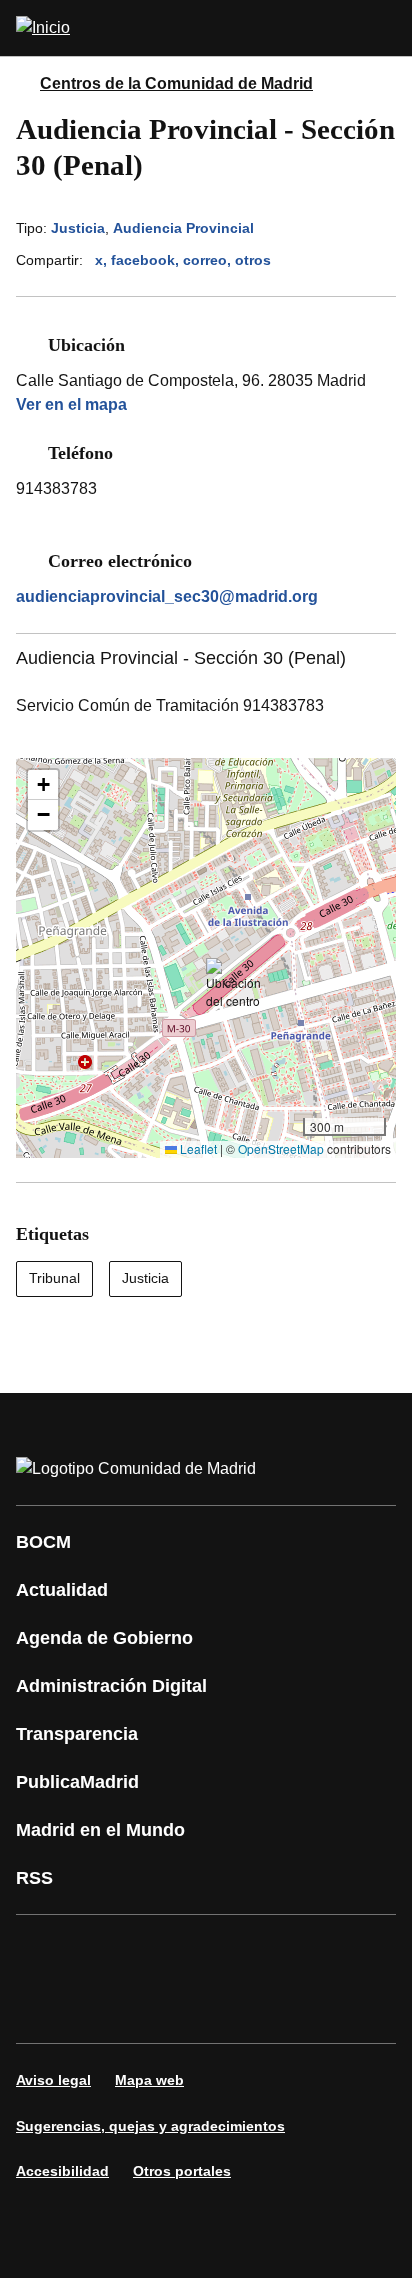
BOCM (43, 1542)
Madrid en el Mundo (100, 1830)
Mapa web (149, 2080)
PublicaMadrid (77, 1782)
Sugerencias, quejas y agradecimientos (150, 2126)
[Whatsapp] (344, 1951)
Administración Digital (111, 1686)
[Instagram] (104, 1951)
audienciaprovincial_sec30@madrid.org (167, 596)
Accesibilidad (62, 2171)
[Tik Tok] (44, 2007)
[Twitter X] (164, 1951)
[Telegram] (164, 2007)
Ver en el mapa (71, 404)
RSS (34, 1878)
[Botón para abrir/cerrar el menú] (384, 28)
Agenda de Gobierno (104, 1638)
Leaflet (197, 1148)
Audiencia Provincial (183, 228)
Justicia (78, 228)
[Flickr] (104, 2007)
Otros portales (182, 2171)
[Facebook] (44, 1951)
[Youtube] (224, 1951)
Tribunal (54, 1278)
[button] (233, 984)
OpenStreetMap (281, 1148)
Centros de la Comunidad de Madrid (176, 83)
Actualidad (62, 1590)
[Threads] (224, 2007)
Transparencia (77, 1734)
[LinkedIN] (284, 1951)
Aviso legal (53, 2080)
